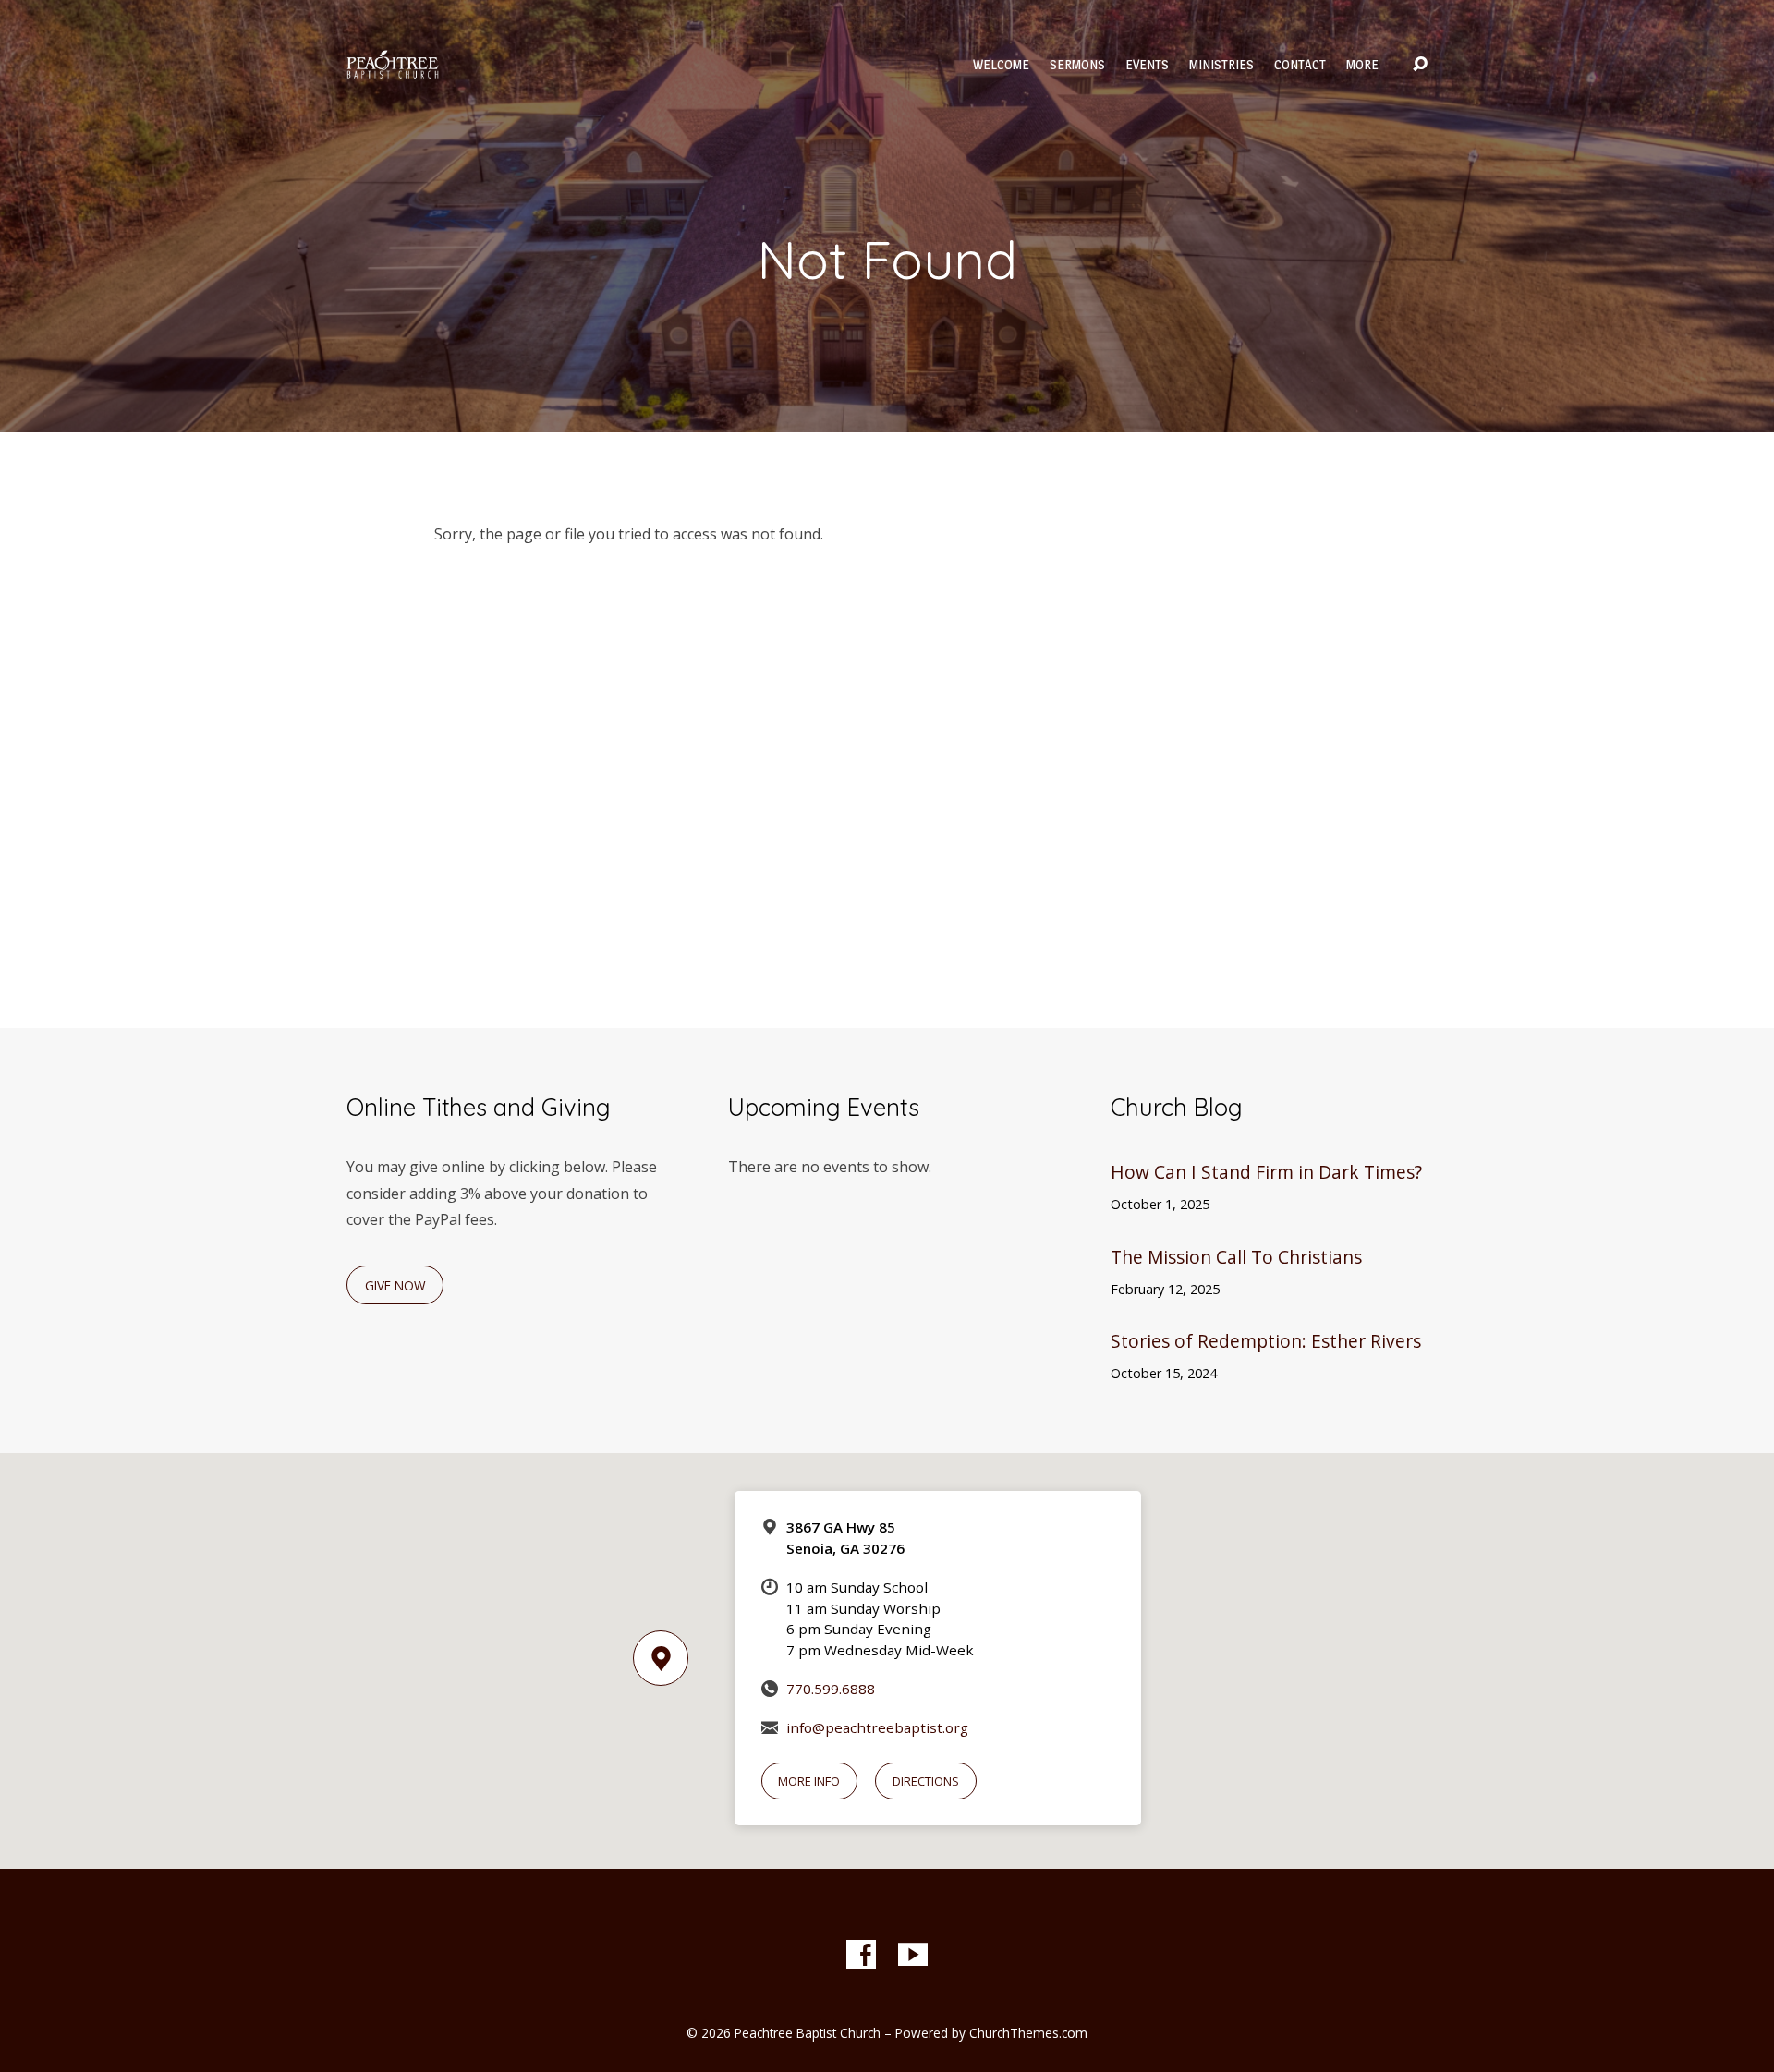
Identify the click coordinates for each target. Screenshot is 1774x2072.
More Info (809, 1781)
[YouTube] (913, 1955)
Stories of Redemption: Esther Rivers (1266, 1341)
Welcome (1001, 65)
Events (1147, 65)
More (1362, 65)
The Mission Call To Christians (1236, 1257)
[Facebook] (861, 1955)
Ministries (1221, 65)
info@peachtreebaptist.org (877, 1727)
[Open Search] (1420, 65)
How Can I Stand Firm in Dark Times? (1266, 1172)
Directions (926, 1781)
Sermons (1077, 65)
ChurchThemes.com (1028, 2033)
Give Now (395, 1285)
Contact (1300, 65)
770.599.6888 (831, 1689)
